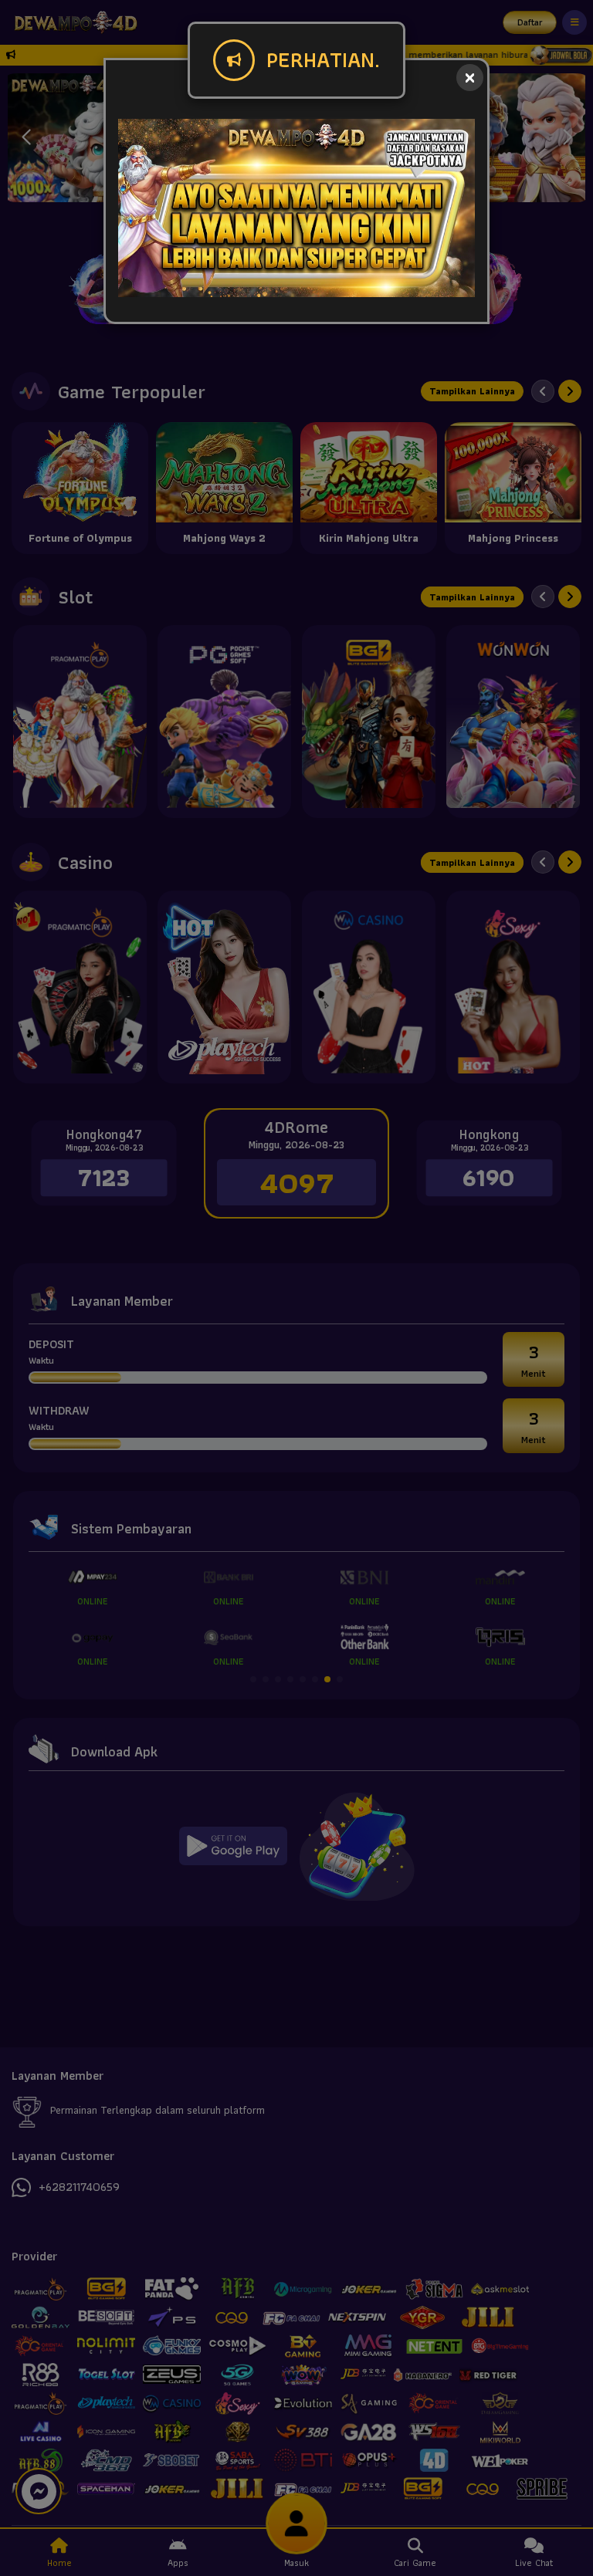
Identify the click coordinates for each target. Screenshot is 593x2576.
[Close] (470, 78)
